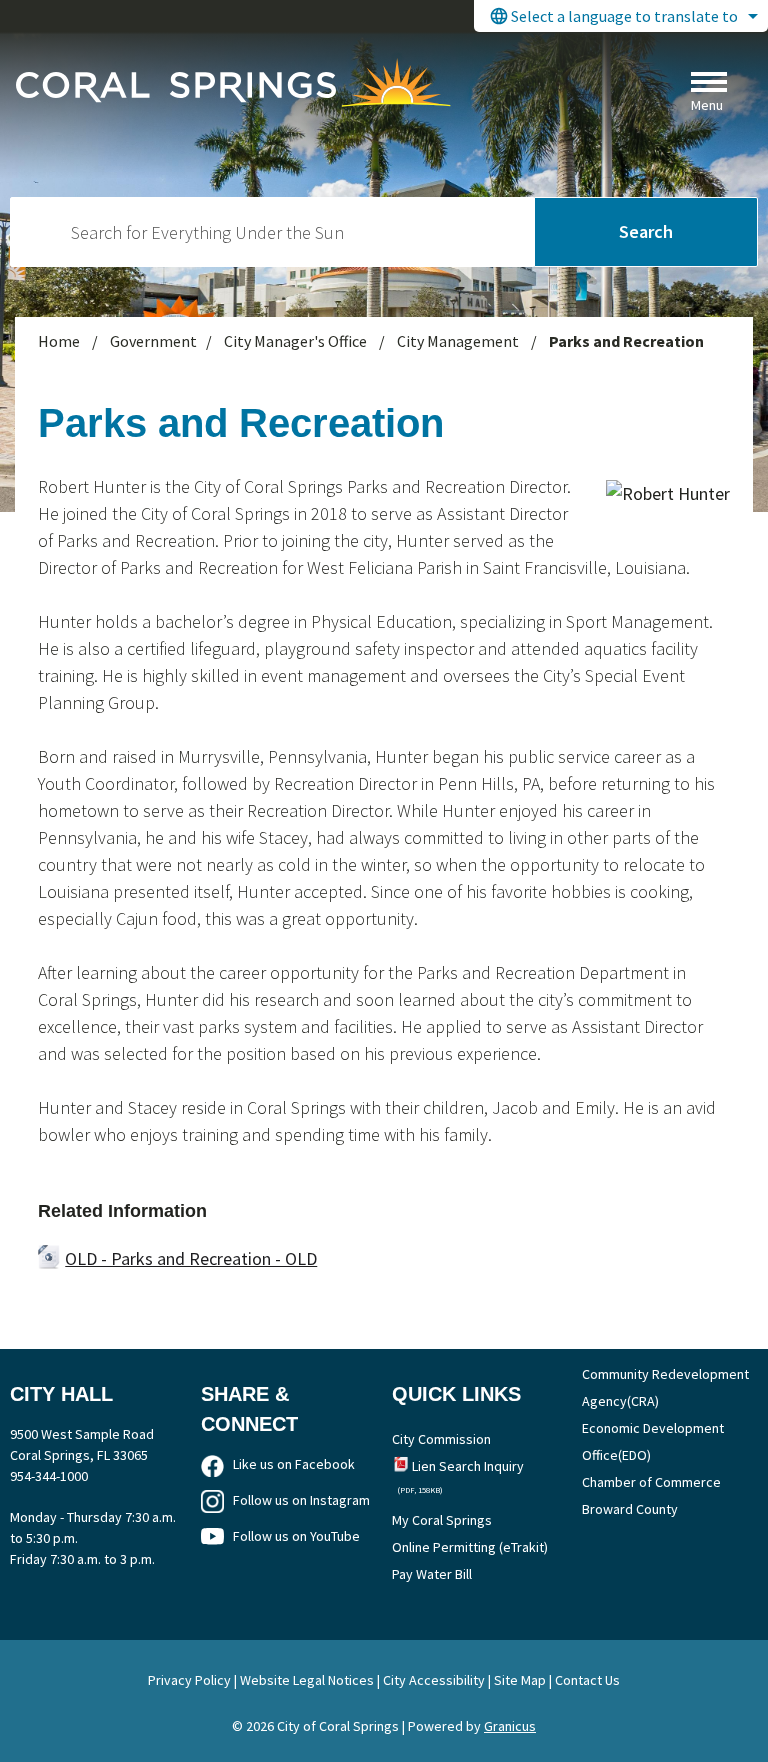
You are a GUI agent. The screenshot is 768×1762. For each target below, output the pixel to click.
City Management (459, 341)
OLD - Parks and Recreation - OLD (191, 1258)
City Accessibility (434, 1680)
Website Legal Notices (307, 1680)
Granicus (510, 1726)
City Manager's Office (297, 341)
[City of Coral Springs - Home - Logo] (233, 82)
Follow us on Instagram (301, 1500)
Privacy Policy (189, 1680)
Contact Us (587, 1680)
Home (59, 341)
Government (153, 341)
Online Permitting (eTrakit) (470, 1547)
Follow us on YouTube (296, 1536)
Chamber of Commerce (651, 1482)
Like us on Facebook (294, 1464)
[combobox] (621, 16)
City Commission (441, 1439)
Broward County (630, 1509)
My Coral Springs (442, 1520)
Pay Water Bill (432, 1574)
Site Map (520, 1680)
